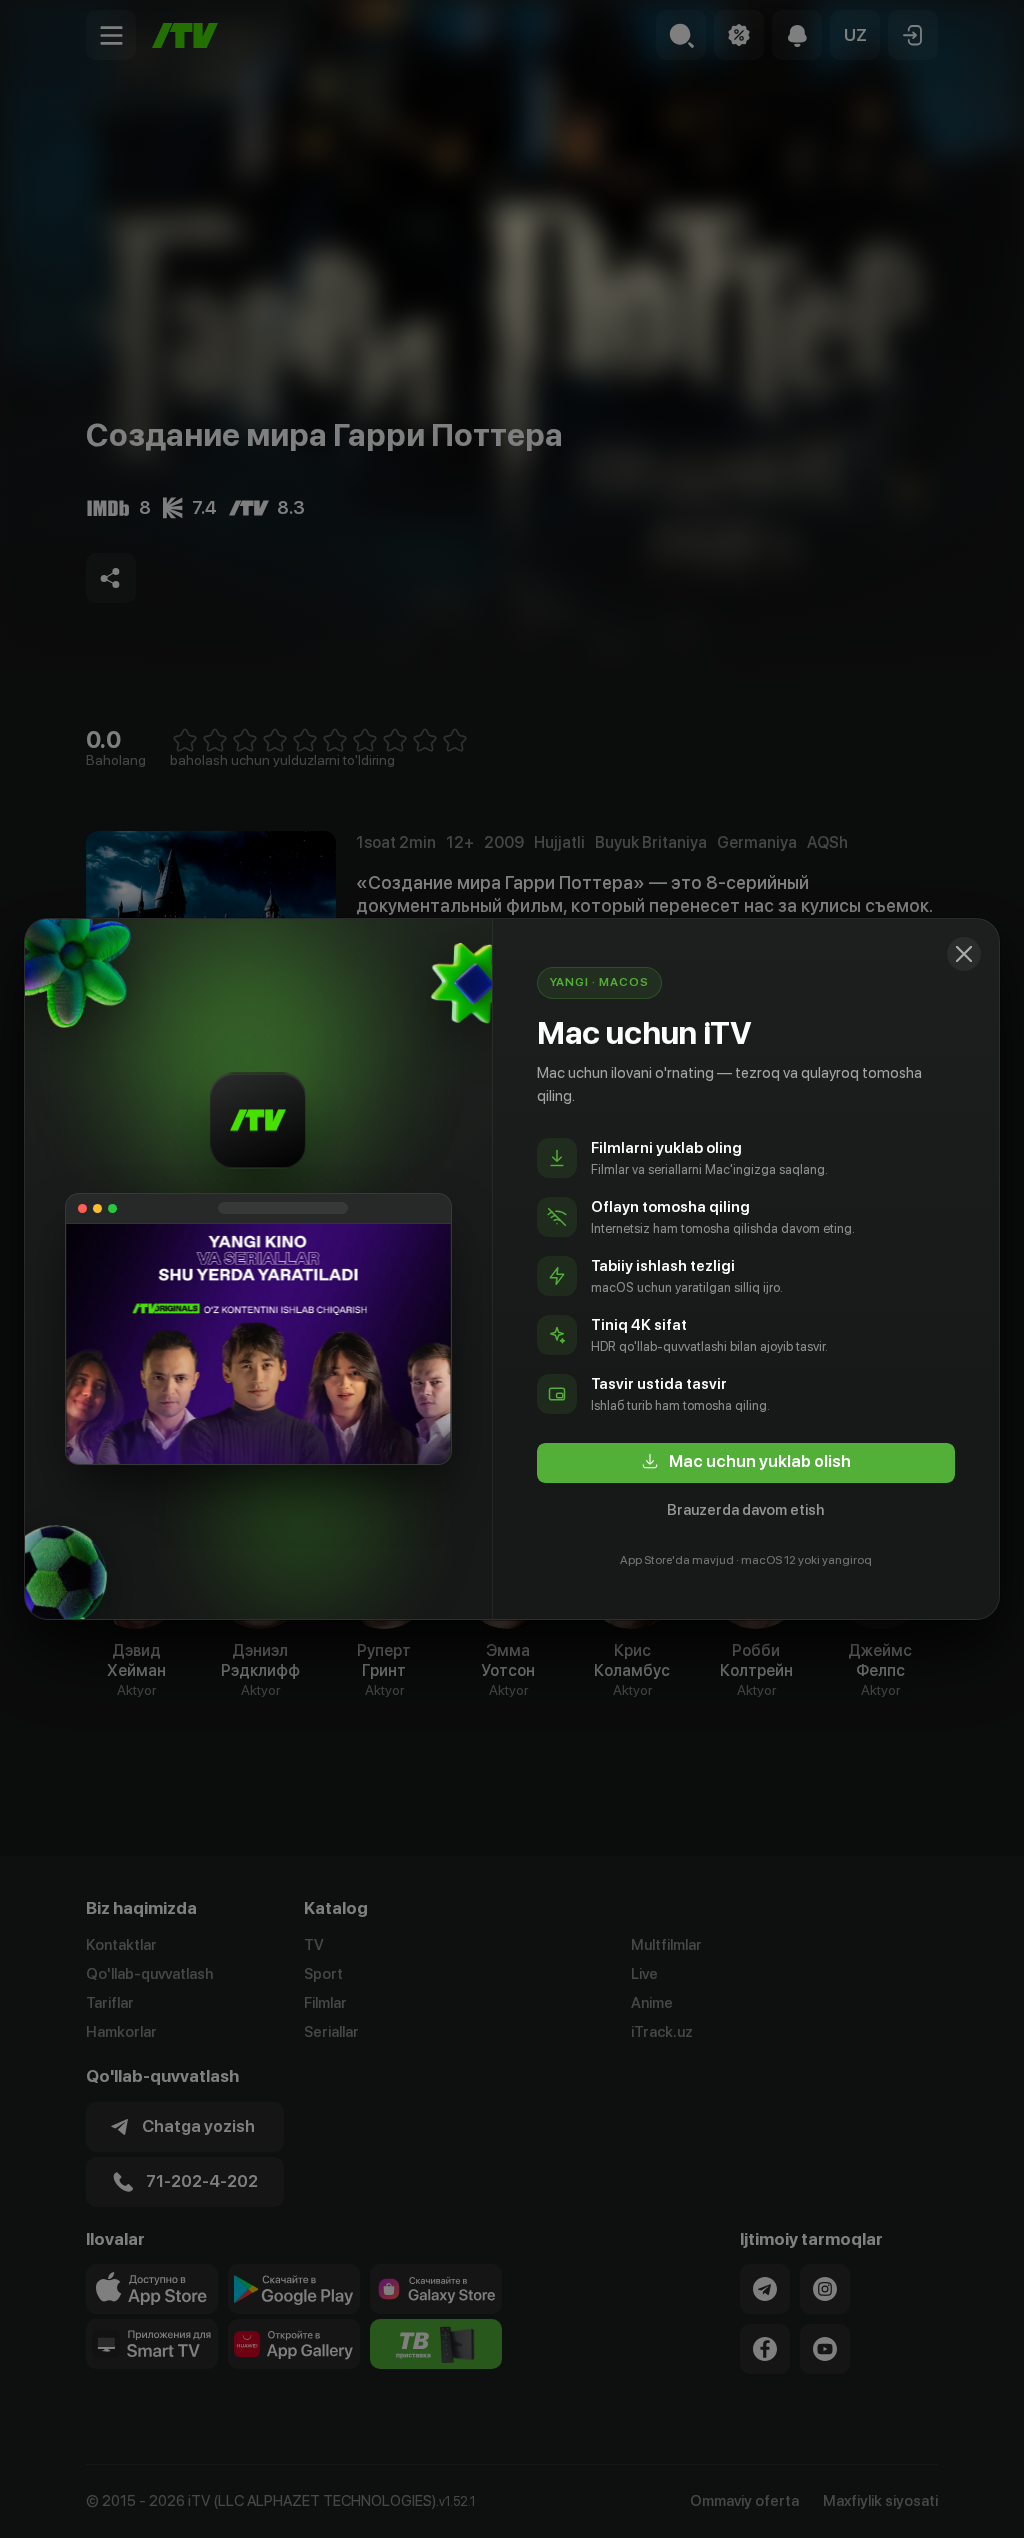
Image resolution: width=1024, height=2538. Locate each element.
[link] (746, 1463)
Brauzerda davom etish (745, 1510)
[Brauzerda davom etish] (964, 954)
